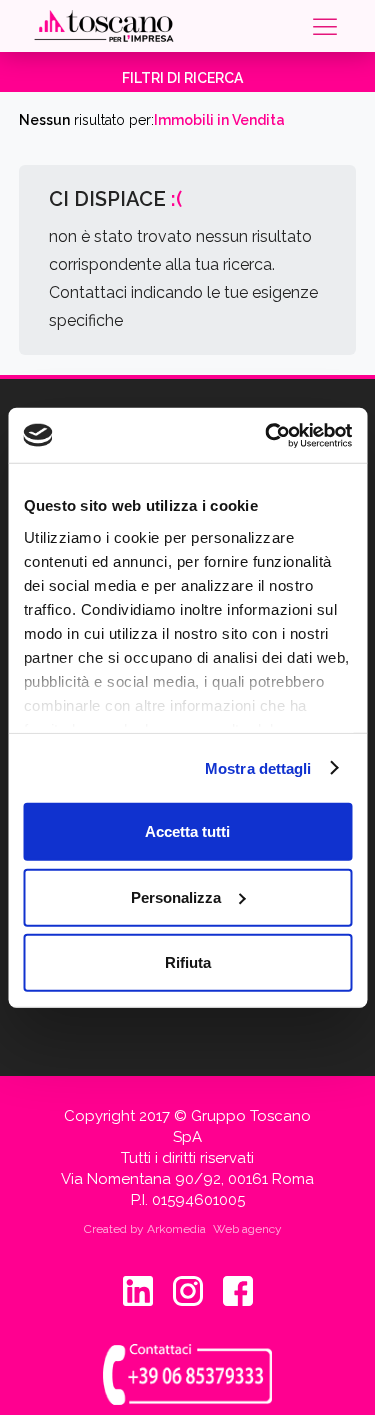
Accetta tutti (187, 831)
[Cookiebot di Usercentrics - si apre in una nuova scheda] (267, 435)
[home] (104, 26)
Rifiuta (188, 962)
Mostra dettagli (258, 767)
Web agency (247, 1229)
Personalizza (176, 896)
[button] (323, 26)
